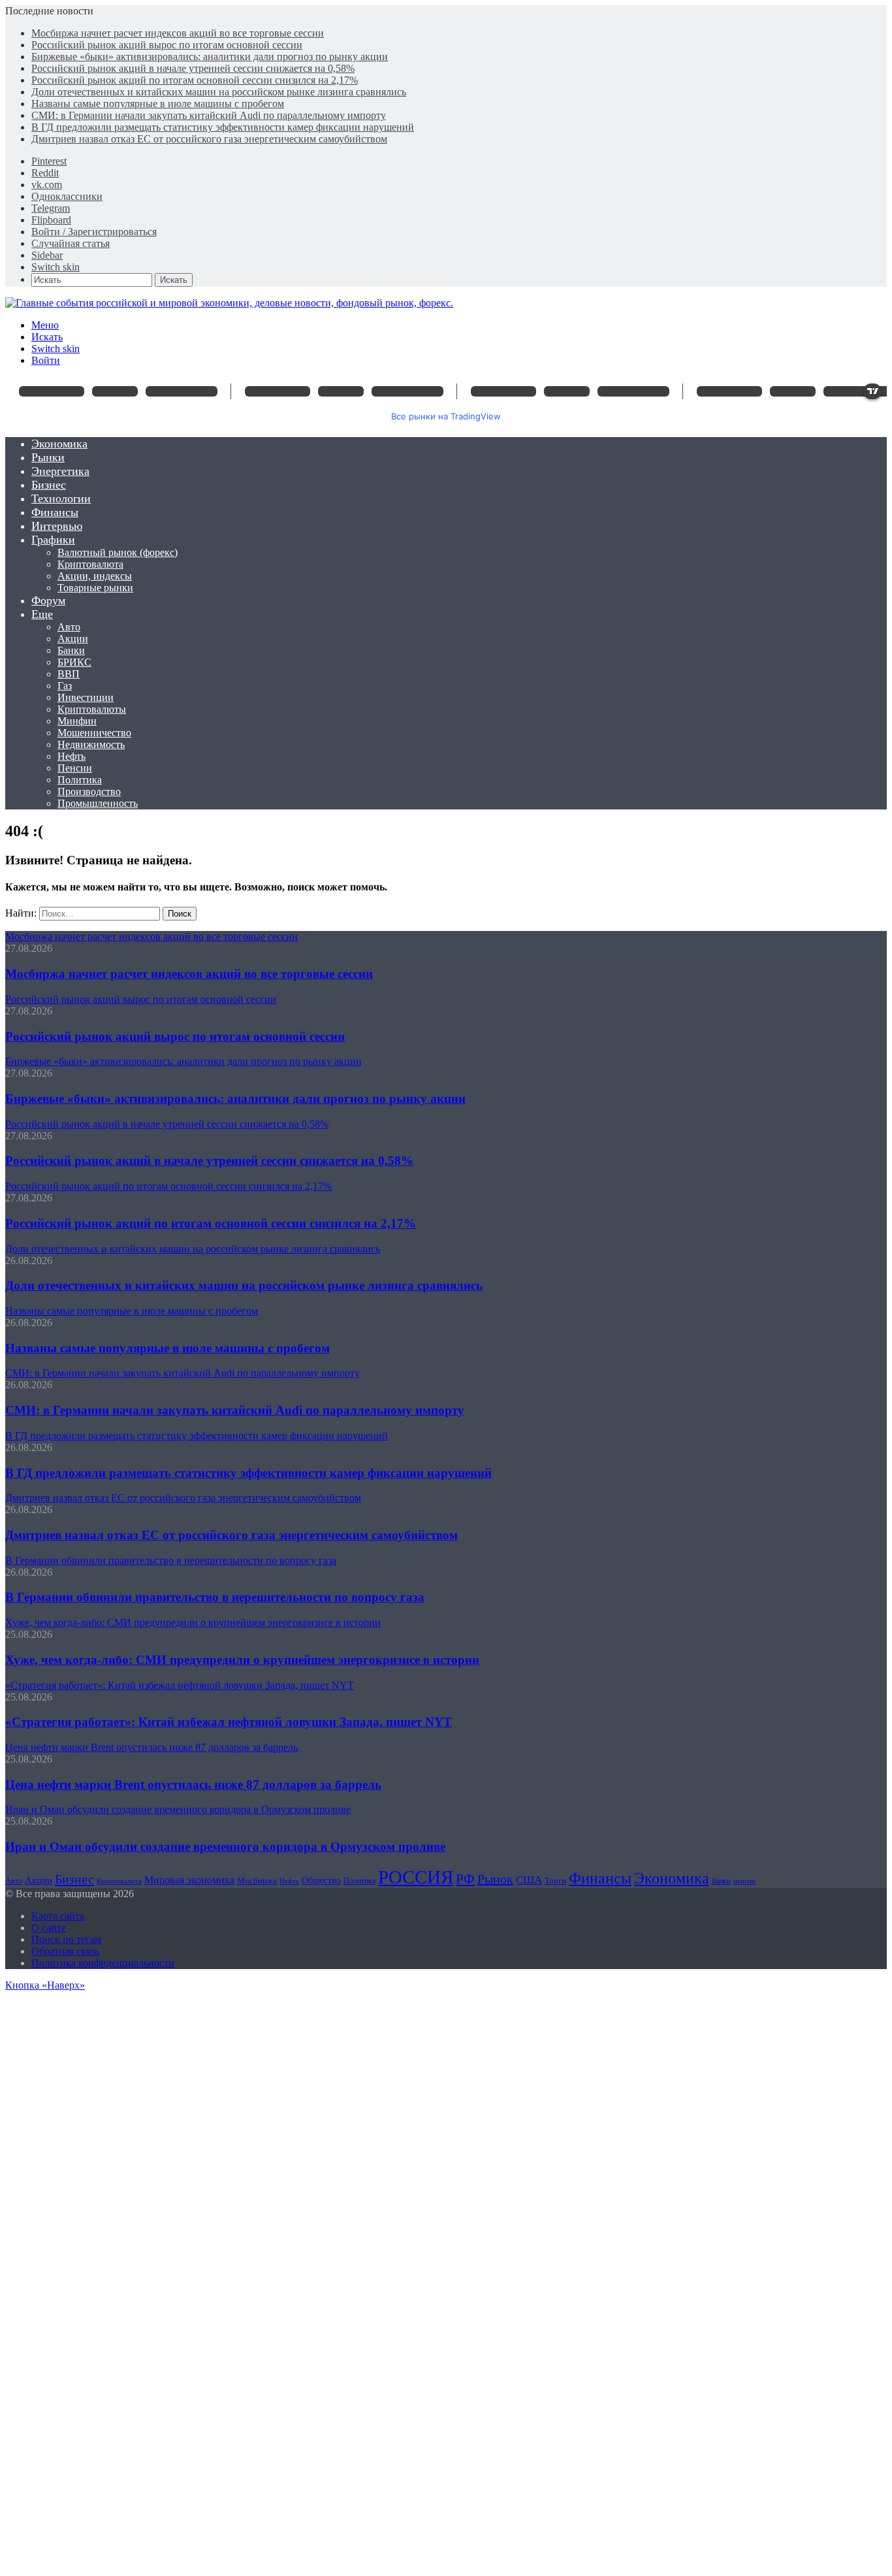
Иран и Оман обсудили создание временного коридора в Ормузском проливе (225, 1847)
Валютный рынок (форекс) (118, 552)
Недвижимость (91, 744)
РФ (465, 1879)
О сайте (49, 1928)
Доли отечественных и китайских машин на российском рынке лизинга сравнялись (219, 92)
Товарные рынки (95, 588)
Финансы (55, 512)
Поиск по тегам (66, 1939)
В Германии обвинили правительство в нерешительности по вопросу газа (215, 1597)
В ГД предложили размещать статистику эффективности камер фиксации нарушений (223, 127)
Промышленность (98, 803)
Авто (69, 627)
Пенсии (75, 768)
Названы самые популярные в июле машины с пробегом (158, 104)
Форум (48, 600)
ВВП (69, 674)
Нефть (72, 756)
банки (721, 1881)
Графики (53, 540)
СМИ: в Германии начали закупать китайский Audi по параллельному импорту (209, 115)
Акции (73, 639)
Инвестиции (86, 697)
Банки (71, 650)
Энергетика (60, 471)
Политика (80, 780)
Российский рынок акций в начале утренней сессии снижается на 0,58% (193, 68)
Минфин (77, 721)
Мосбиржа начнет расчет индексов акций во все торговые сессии (178, 33)
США (529, 1880)
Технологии (61, 498)
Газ (65, 686)
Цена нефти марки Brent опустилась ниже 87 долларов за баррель (193, 1785)
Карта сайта (58, 1916)
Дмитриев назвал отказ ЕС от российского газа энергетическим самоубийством (209, 139)
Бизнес (49, 485)
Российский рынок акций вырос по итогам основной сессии (167, 45)
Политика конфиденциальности (103, 1963)
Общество (321, 1881)
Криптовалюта (90, 564)
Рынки (48, 457)
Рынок (495, 1879)
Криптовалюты (92, 709)
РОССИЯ (416, 1877)
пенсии (744, 1881)
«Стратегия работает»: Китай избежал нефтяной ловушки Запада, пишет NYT (229, 1722)
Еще (42, 614)
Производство (89, 791)
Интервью (57, 526)
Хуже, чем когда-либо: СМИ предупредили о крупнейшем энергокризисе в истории (242, 1660)
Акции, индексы (95, 576)
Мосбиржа (257, 1881)
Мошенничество (94, 733)
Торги (555, 1881)
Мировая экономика (189, 1880)
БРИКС (74, 662)
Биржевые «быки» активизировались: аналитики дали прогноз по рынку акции (210, 57)
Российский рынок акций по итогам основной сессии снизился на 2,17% (195, 80)
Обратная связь (65, 1951)
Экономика (59, 444)
